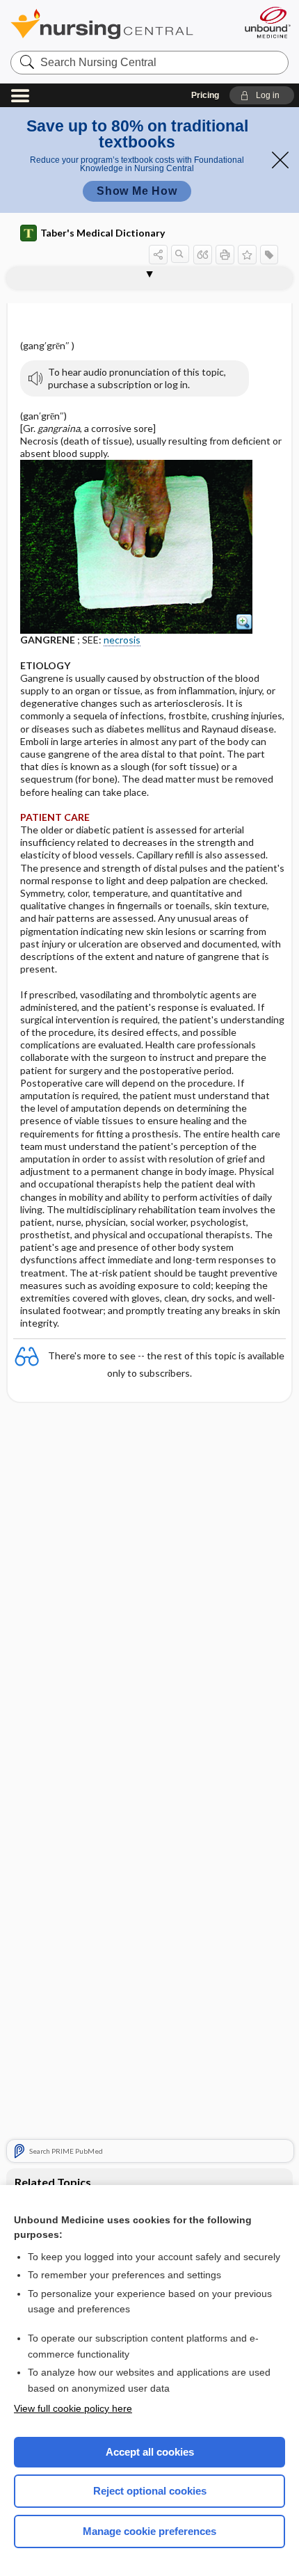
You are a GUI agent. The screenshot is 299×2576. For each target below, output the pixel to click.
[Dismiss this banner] (280, 160)
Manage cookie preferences (149, 2531)
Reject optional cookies (150, 2491)
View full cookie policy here (73, 2408)
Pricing (205, 95)
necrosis (122, 640)
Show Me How (137, 191)
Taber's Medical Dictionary (103, 233)
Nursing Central (120, 24)
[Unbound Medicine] (267, 22)
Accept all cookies (150, 2452)
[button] (262, 95)
